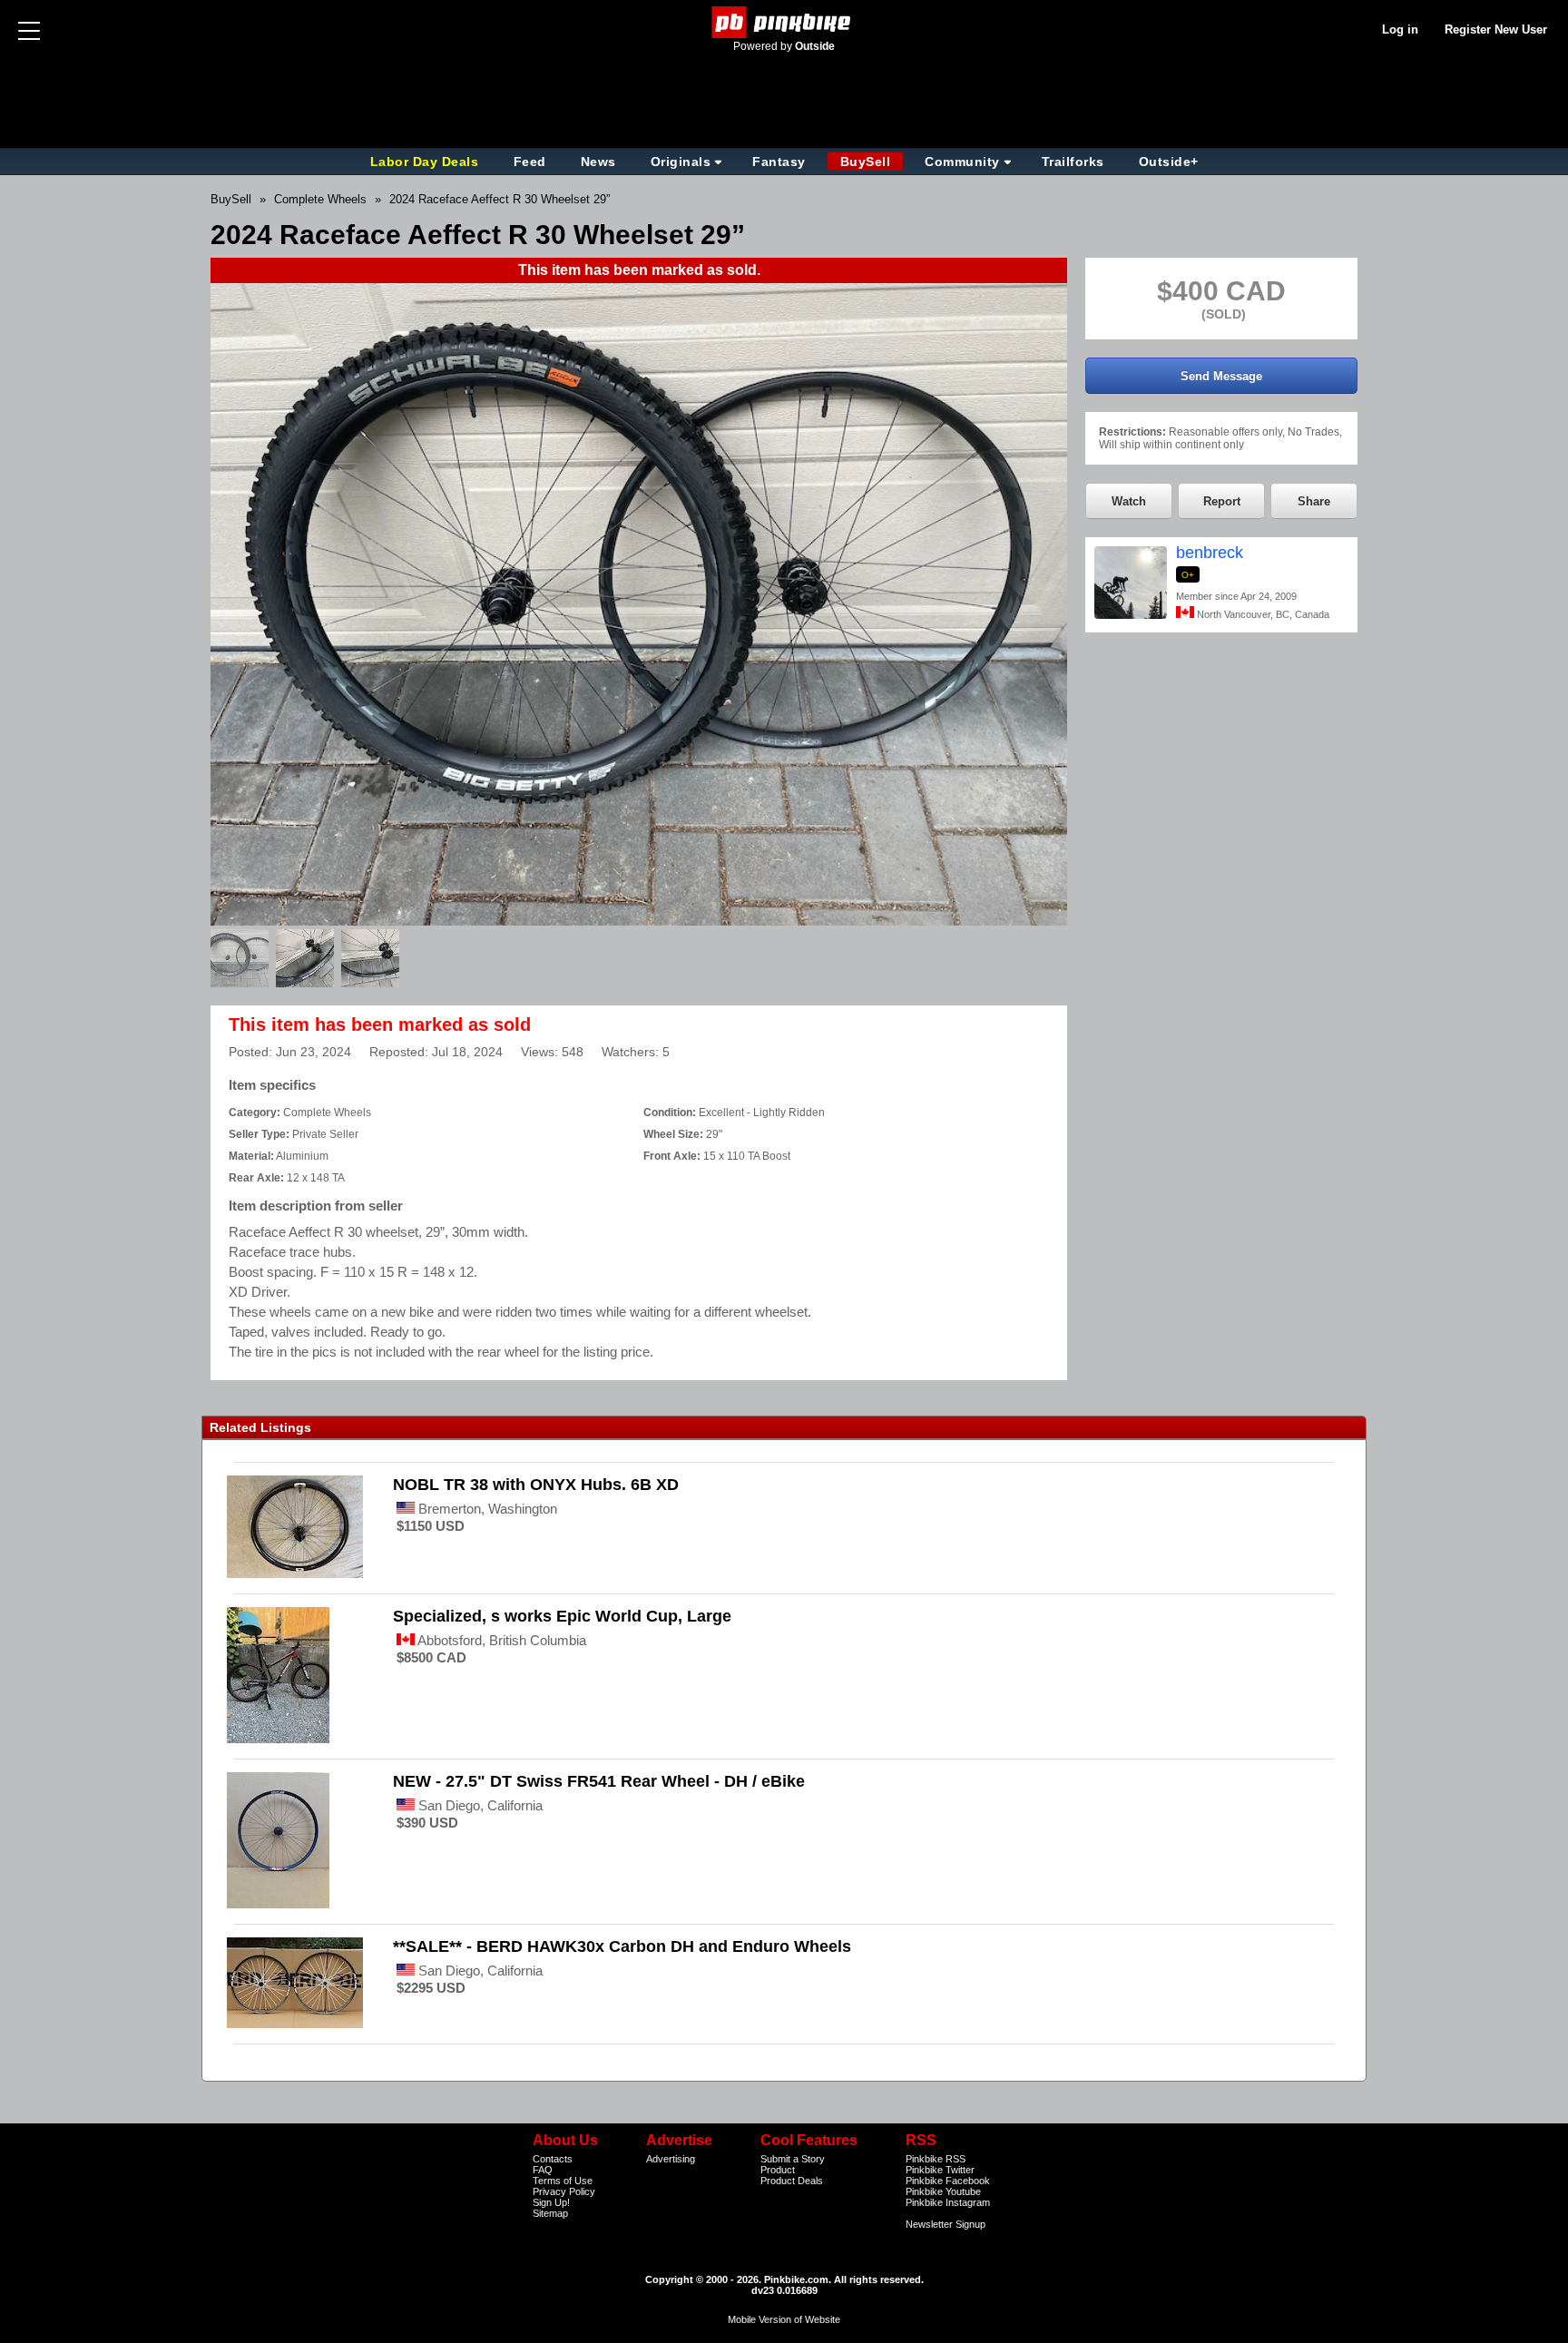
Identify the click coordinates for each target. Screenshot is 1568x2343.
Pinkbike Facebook (948, 2181)
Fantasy (779, 162)
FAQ (543, 2170)
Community (962, 162)
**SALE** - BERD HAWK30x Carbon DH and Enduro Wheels (622, 1946)
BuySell (866, 162)
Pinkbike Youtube (943, 2191)
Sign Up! (551, 2202)
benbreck (1210, 553)
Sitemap (550, 2213)
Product (778, 2170)
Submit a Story (793, 2159)
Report (1222, 501)
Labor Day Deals (426, 162)
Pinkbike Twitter (940, 2170)
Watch (1129, 501)
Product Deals (792, 2181)
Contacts (553, 2159)
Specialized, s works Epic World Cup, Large (562, 1616)
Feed (530, 162)
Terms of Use (563, 2181)
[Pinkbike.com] (784, 22)
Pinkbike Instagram (948, 2202)
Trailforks (1073, 162)
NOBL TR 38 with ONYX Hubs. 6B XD (536, 1485)
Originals (681, 162)
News (598, 162)
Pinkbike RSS (936, 2159)
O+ (1188, 575)
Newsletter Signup (946, 2224)
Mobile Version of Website (784, 2319)
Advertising (671, 2159)
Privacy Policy (564, 2191)
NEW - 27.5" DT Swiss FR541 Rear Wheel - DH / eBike (599, 1781)
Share (1314, 501)
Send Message (1221, 376)
